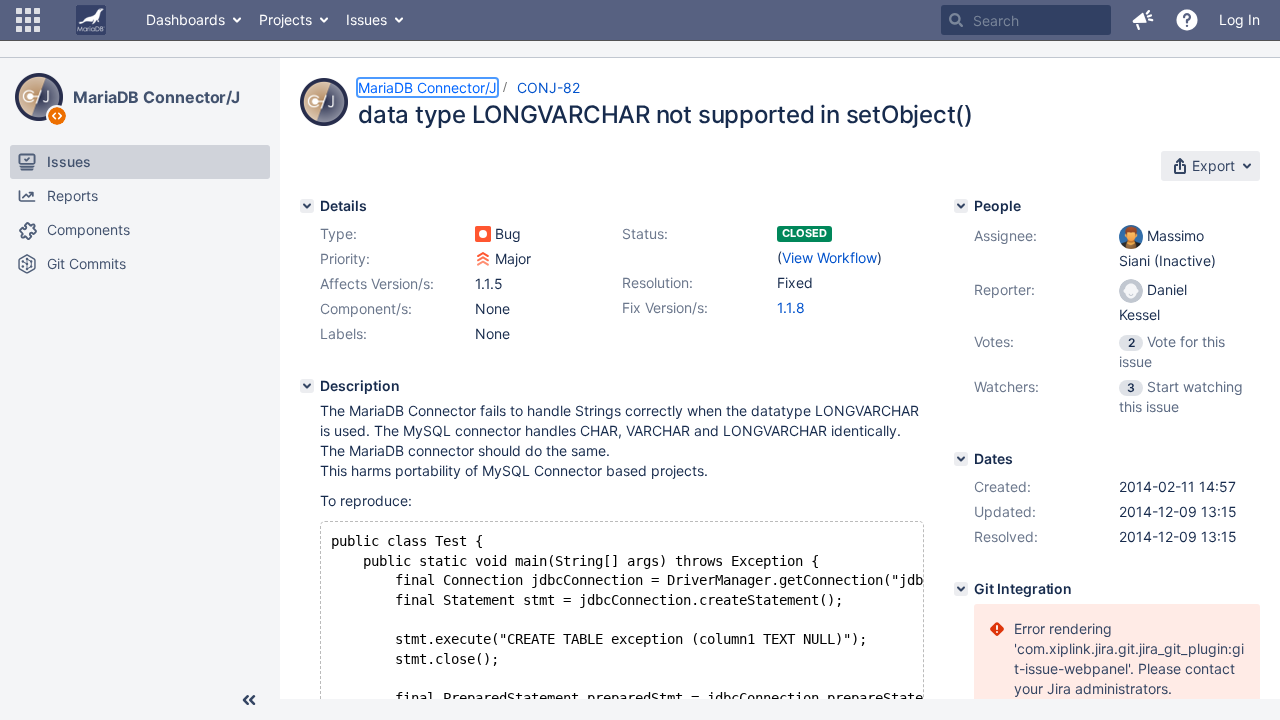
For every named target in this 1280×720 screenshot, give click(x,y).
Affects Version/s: (377, 283)
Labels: (343, 333)
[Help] (1187, 20)
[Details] (307, 206)
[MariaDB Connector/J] (39, 97)
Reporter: (1004, 289)
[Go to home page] (91, 20)
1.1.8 (791, 307)
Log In (1239, 19)
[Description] (307, 386)
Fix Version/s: (665, 307)
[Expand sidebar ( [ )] (249, 700)
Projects (285, 19)
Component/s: (366, 308)
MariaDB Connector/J (156, 97)
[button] (28, 20)
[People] (961, 206)
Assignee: (1005, 235)
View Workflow (829, 257)
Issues (366, 19)
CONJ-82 (548, 87)
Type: (338, 233)
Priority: (345, 258)
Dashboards (185, 19)
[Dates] (961, 459)
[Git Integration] (961, 589)
